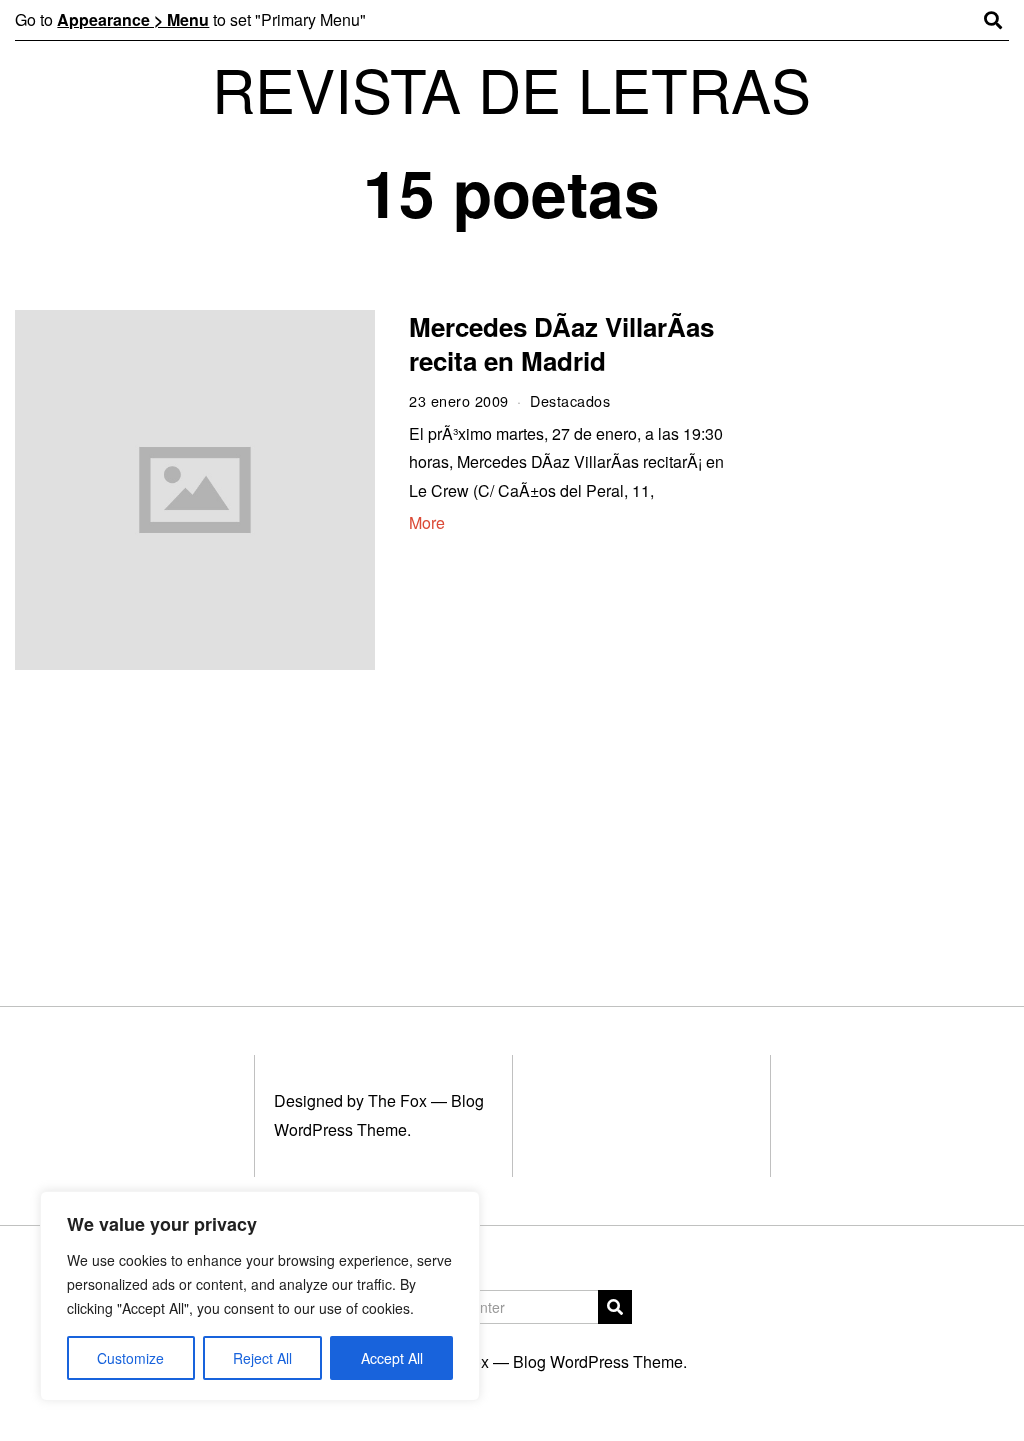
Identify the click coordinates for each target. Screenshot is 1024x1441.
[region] (260, 1296)
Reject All (262, 1358)
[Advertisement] (887, 618)
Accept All (392, 1358)
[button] (615, 1307)
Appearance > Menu (133, 19)
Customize (130, 1358)
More (427, 522)
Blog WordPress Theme (598, 1361)
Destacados (570, 400)
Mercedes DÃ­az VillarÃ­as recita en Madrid (561, 343)
